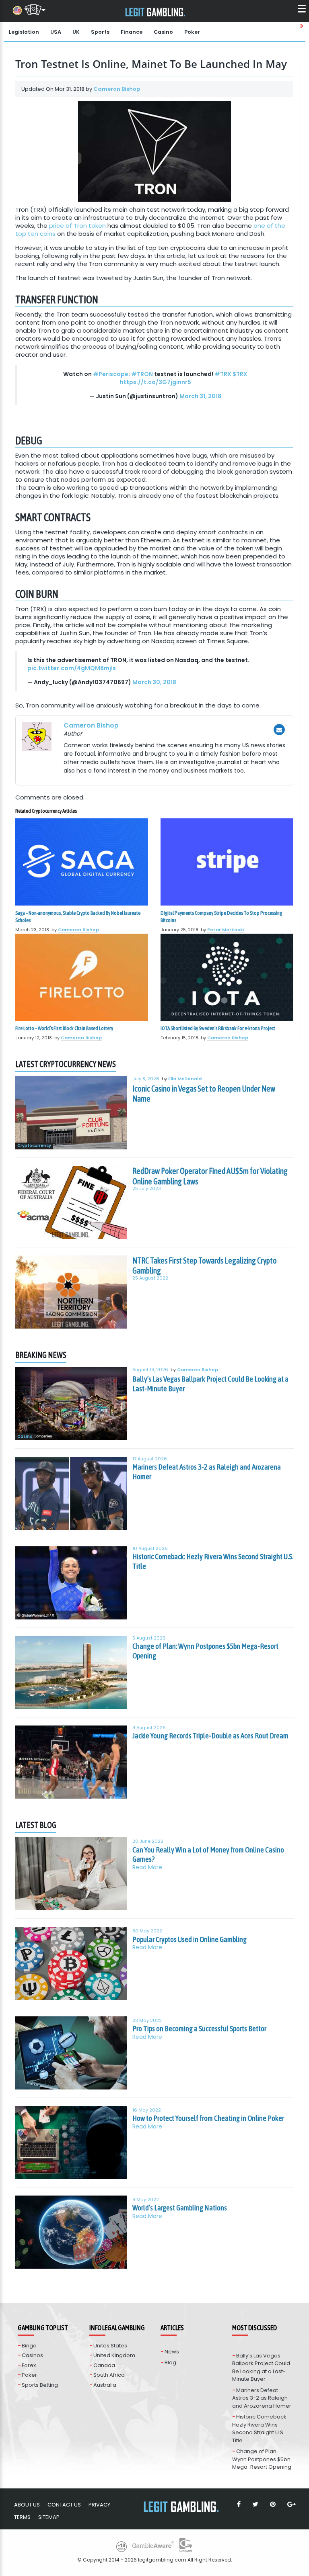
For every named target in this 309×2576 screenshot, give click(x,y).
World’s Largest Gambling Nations (180, 2208)
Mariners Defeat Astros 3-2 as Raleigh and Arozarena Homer (207, 1472)
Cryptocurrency (34, 1146)
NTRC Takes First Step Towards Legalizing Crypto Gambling (205, 1266)
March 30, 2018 (154, 682)
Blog (170, 2362)
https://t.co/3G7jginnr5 (156, 382)
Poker (192, 32)
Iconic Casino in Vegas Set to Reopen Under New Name (204, 1094)
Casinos (32, 2355)
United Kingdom (114, 2355)
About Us (27, 2505)
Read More (147, 1868)
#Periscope (111, 374)
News (172, 2352)
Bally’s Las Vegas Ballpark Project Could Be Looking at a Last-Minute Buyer (210, 1384)
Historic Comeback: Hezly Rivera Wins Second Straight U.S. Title (213, 1561)
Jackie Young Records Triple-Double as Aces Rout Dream (210, 1736)
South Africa (109, 2375)
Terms (22, 2517)
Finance (132, 32)
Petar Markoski (226, 930)
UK (76, 32)
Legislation (24, 32)
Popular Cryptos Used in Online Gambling (190, 1939)
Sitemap (49, 2517)
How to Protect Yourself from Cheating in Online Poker (208, 2118)
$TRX (240, 374)
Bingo (29, 2346)
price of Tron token (77, 226)
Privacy (99, 2505)
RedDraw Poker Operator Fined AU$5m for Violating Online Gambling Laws (210, 1176)
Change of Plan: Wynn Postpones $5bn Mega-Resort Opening (205, 1651)
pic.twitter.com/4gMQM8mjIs (72, 668)
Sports (100, 32)
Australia (105, 2385)
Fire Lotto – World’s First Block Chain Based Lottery (64, 1028)
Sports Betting (40, 2385)
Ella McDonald (185, 1079)
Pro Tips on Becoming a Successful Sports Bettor (199, 2028)
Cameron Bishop (117, 89)
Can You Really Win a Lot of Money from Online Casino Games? (208, 1854)
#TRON (142, 374)
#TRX (223, 374)
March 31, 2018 (200, 396)
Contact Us (64, 2505)
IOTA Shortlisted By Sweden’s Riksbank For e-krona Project (218, 1028)
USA (56, 32)
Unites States (110, 2346)
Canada (104, 2365)
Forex (29, 2365)
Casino (163, 32)
